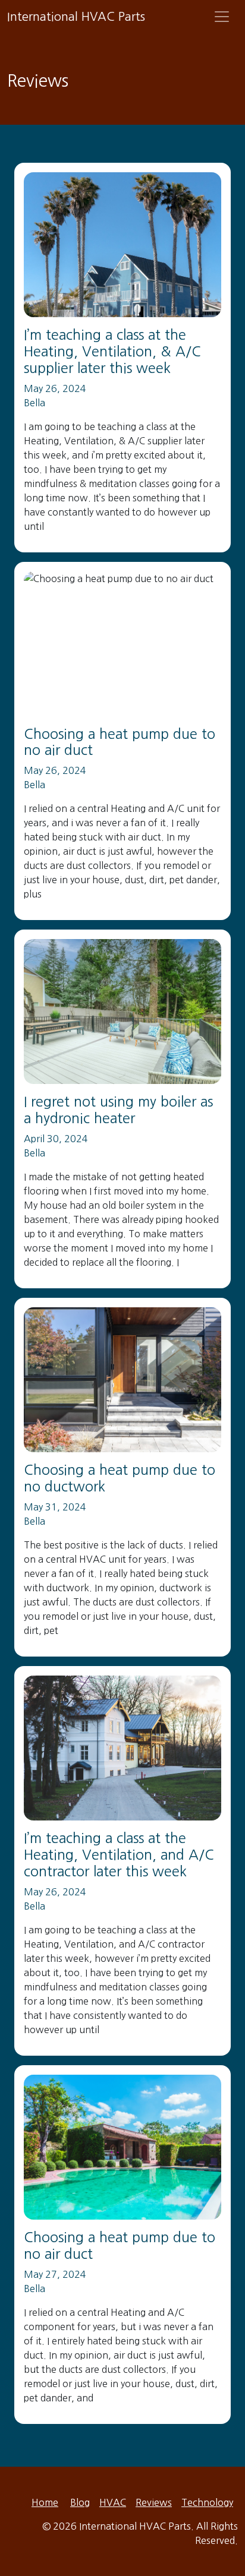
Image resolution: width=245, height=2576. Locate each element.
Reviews (154, 2502)
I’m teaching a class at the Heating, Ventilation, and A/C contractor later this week (119, 1855)
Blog (80, 2502)
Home (45, 2502)
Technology (207, 2502)
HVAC (113, 2502)
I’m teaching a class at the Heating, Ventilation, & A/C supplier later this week (112, 351)
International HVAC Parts (76, 17)
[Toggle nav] (222, 17)
